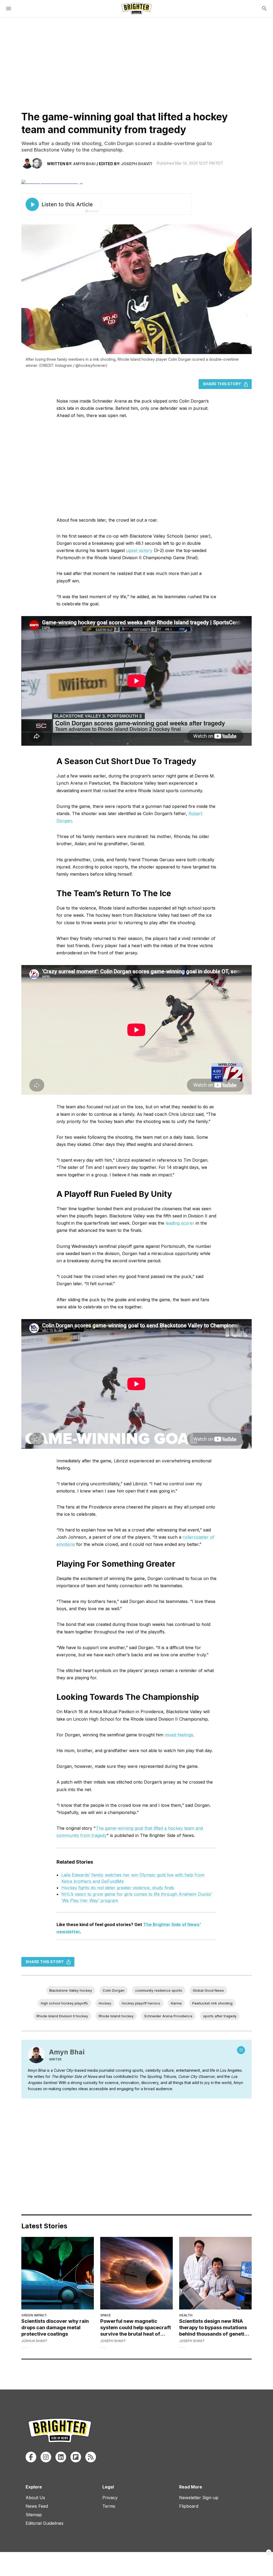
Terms (109, 2506)
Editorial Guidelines (45, 2523)
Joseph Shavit (137, 164)
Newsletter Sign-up (199, 2498)
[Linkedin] (61, 2457)
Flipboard (189, 2506)
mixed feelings (179, 1735)
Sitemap (34, 2515)
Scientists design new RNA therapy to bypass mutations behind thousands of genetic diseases (213, 2328)
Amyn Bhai (84, 164)
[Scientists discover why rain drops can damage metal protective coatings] (58, 2273)
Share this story (222, 384)
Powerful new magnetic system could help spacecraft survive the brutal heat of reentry (136, 2328)
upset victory (139, 550)
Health (186, 2315)
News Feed (37, 2506)
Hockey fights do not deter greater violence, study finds (118, 1888)
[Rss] (91, 2457)
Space (106, 2315)
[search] (264, 9)
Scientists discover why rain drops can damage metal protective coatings (55, 2327)
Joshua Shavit (34, 2341)
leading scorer (180, 1223)
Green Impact (34, 2315)
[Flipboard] (76, 2457)
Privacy (110, 2498)
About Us (35, 2498)
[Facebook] (31, 2457)
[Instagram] (241, 2050)
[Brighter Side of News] (136, 9)
